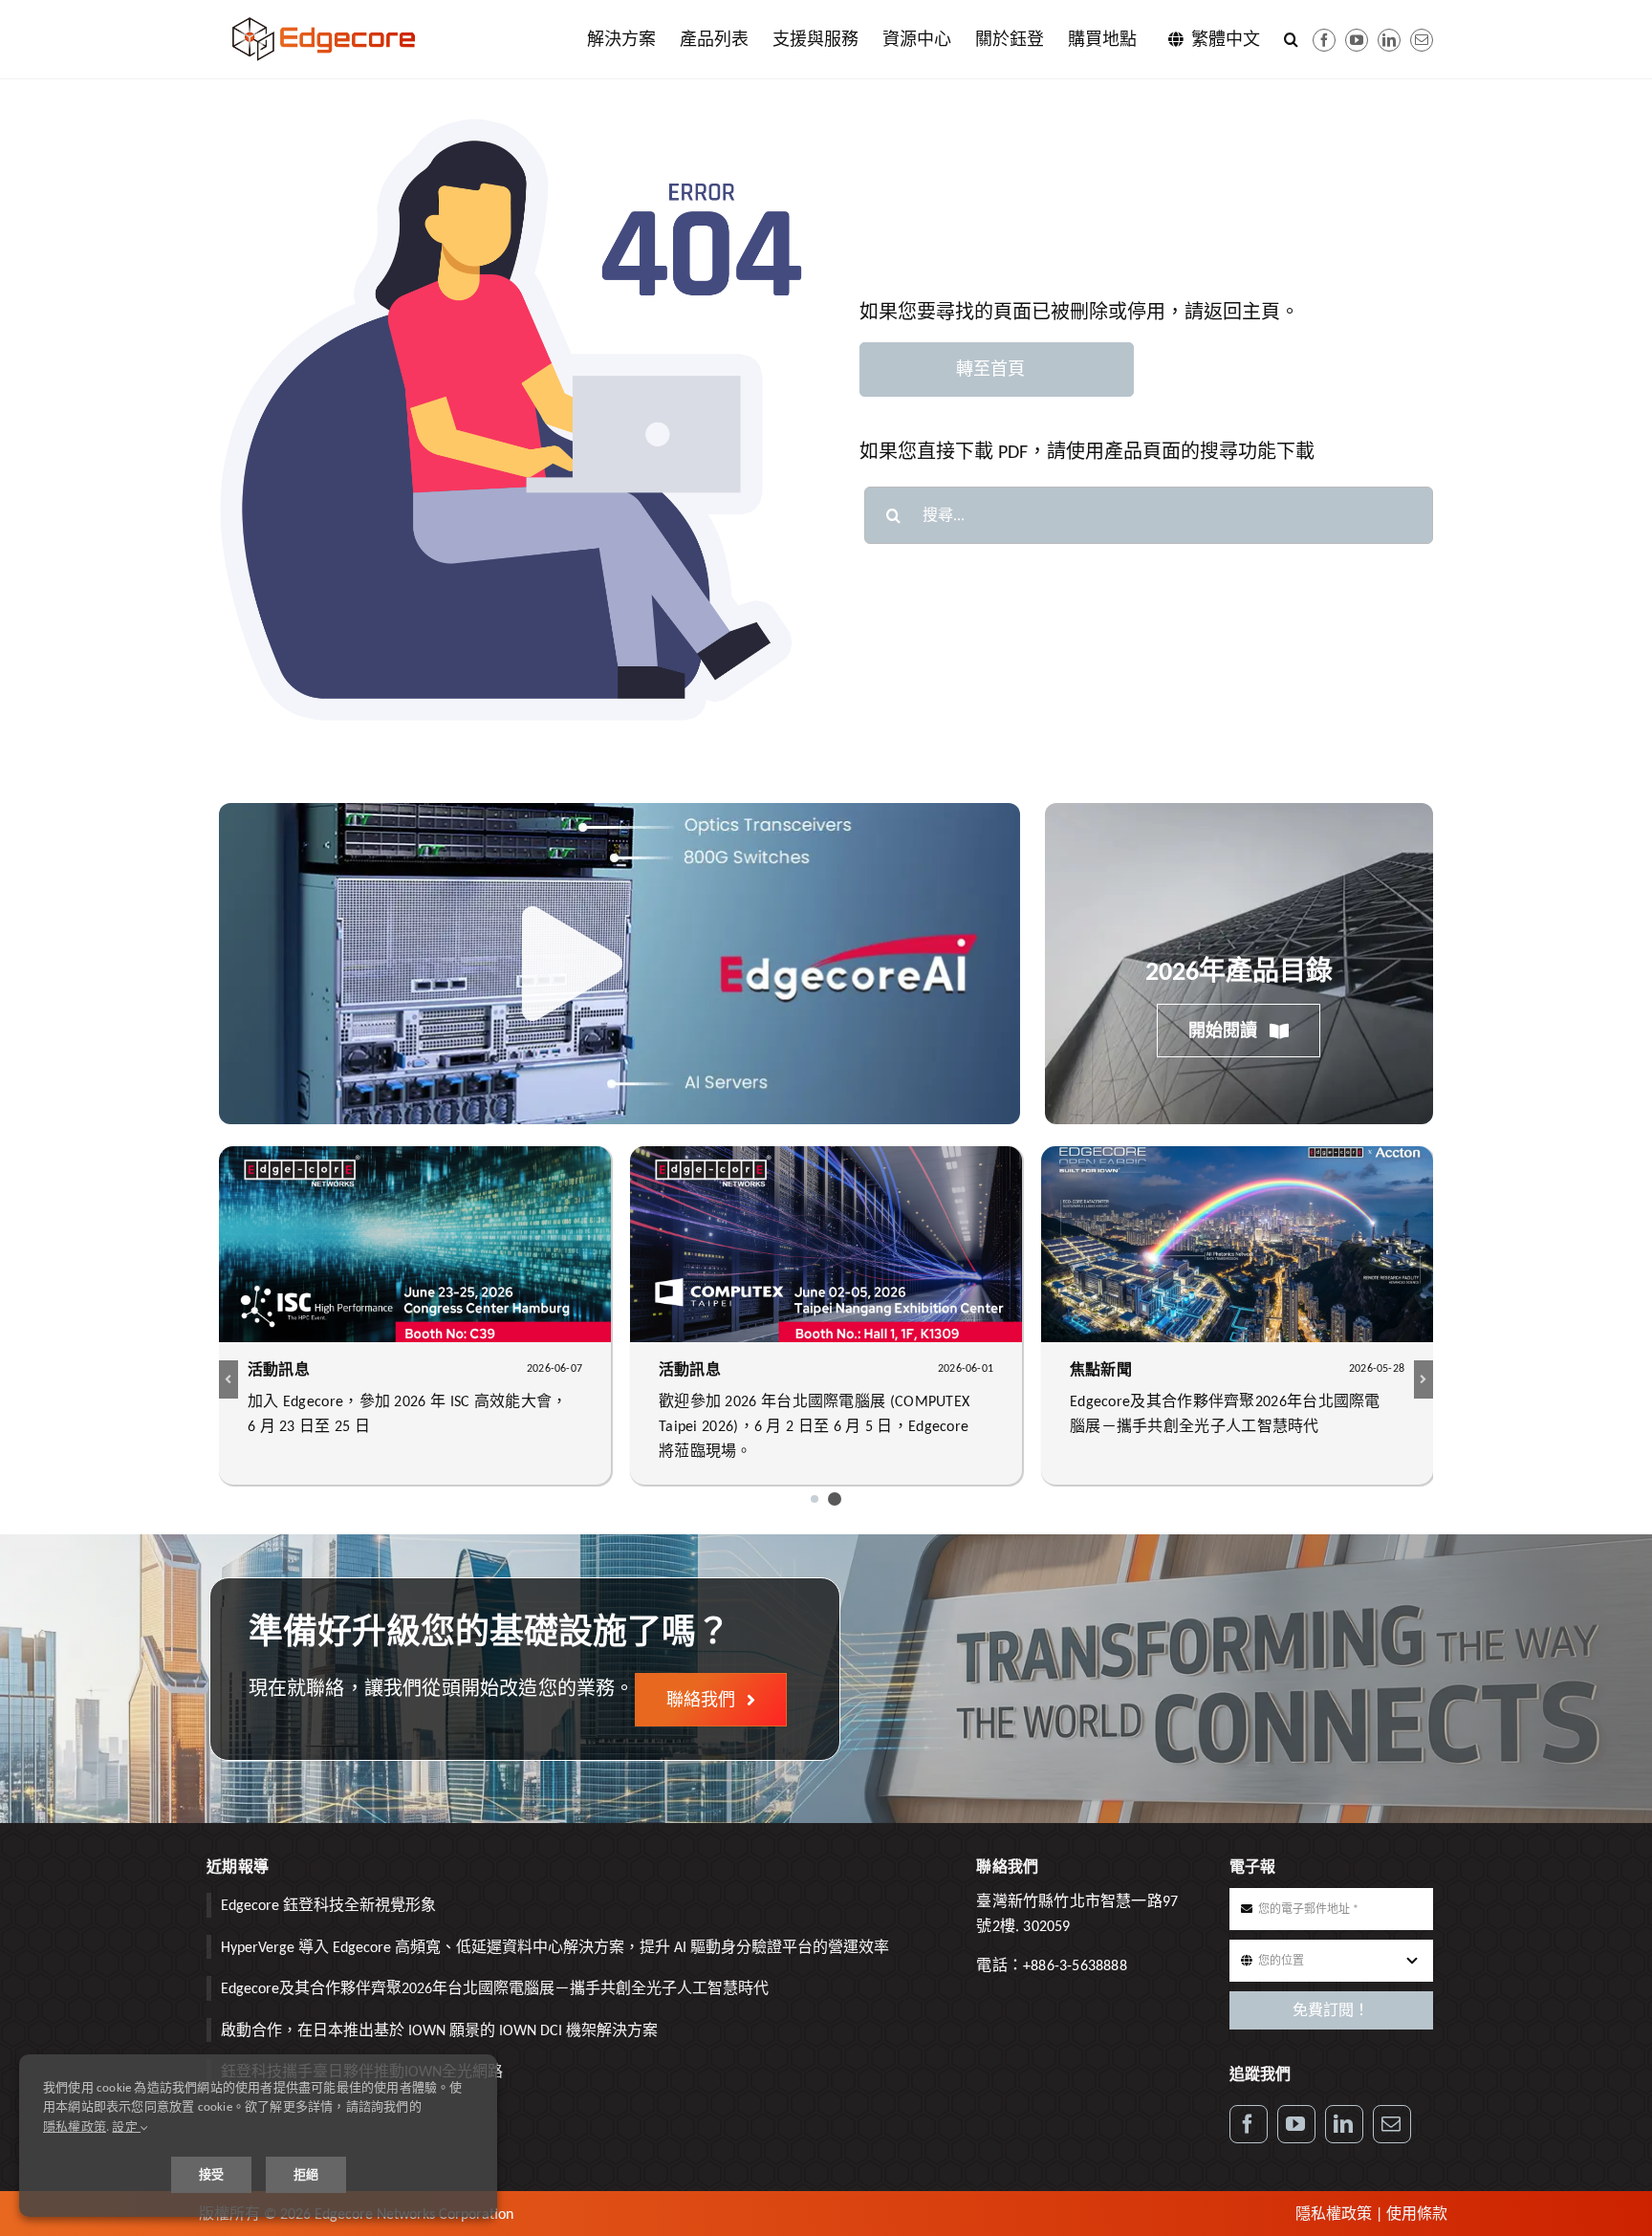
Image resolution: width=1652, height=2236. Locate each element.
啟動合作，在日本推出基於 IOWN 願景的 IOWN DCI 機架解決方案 (439, 2030)
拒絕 (306, 2174)
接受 (211, 2174)
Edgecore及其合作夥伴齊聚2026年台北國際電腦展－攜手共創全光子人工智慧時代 (495, 1988)
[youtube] (1357, 40)
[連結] (1389, 40)
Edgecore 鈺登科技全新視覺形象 (328, 1905)
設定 (126, 2127)
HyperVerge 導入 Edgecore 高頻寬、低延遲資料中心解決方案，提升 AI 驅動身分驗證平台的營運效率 (555, 1947)
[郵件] (1422, 40)
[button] (1291, 39)
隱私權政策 (1334, 2214)
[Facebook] (1324, 40)
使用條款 (1417, 2214)
